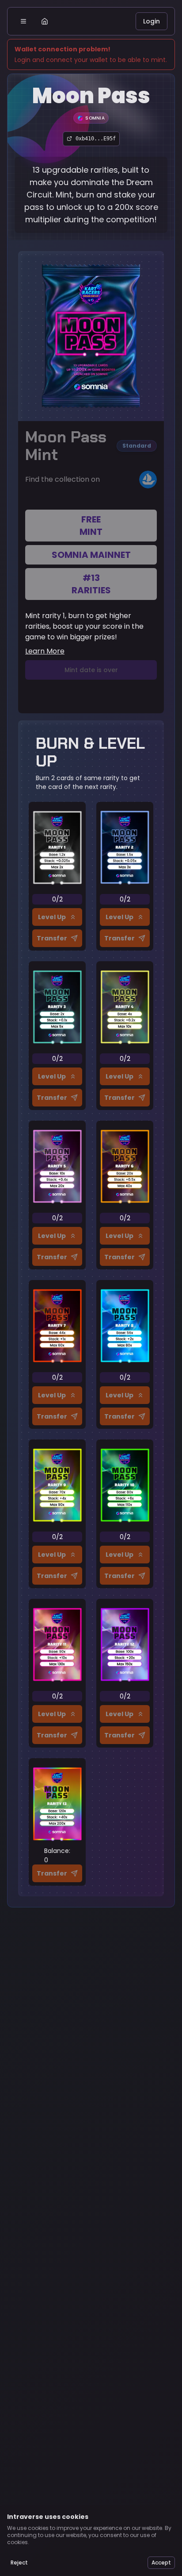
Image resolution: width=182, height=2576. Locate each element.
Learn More (45, 651)
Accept (161, 2562)
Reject (19, 2562)
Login (152, 21)
